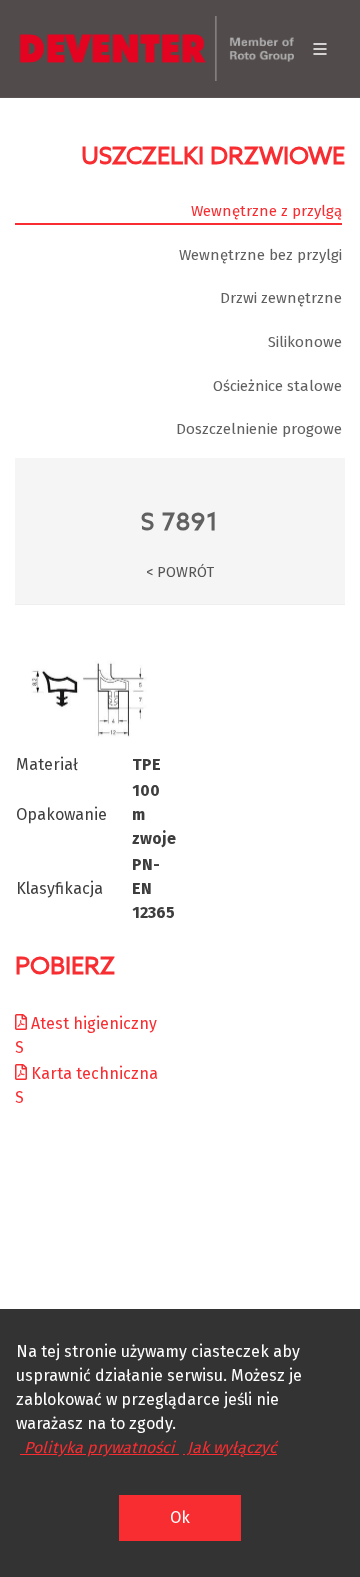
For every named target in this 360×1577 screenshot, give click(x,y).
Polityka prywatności (99, 1447)
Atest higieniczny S (86, 1035)
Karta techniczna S (86, 1085)
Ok (180, 1517)
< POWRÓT (180, 572)
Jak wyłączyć (230, 1447)
